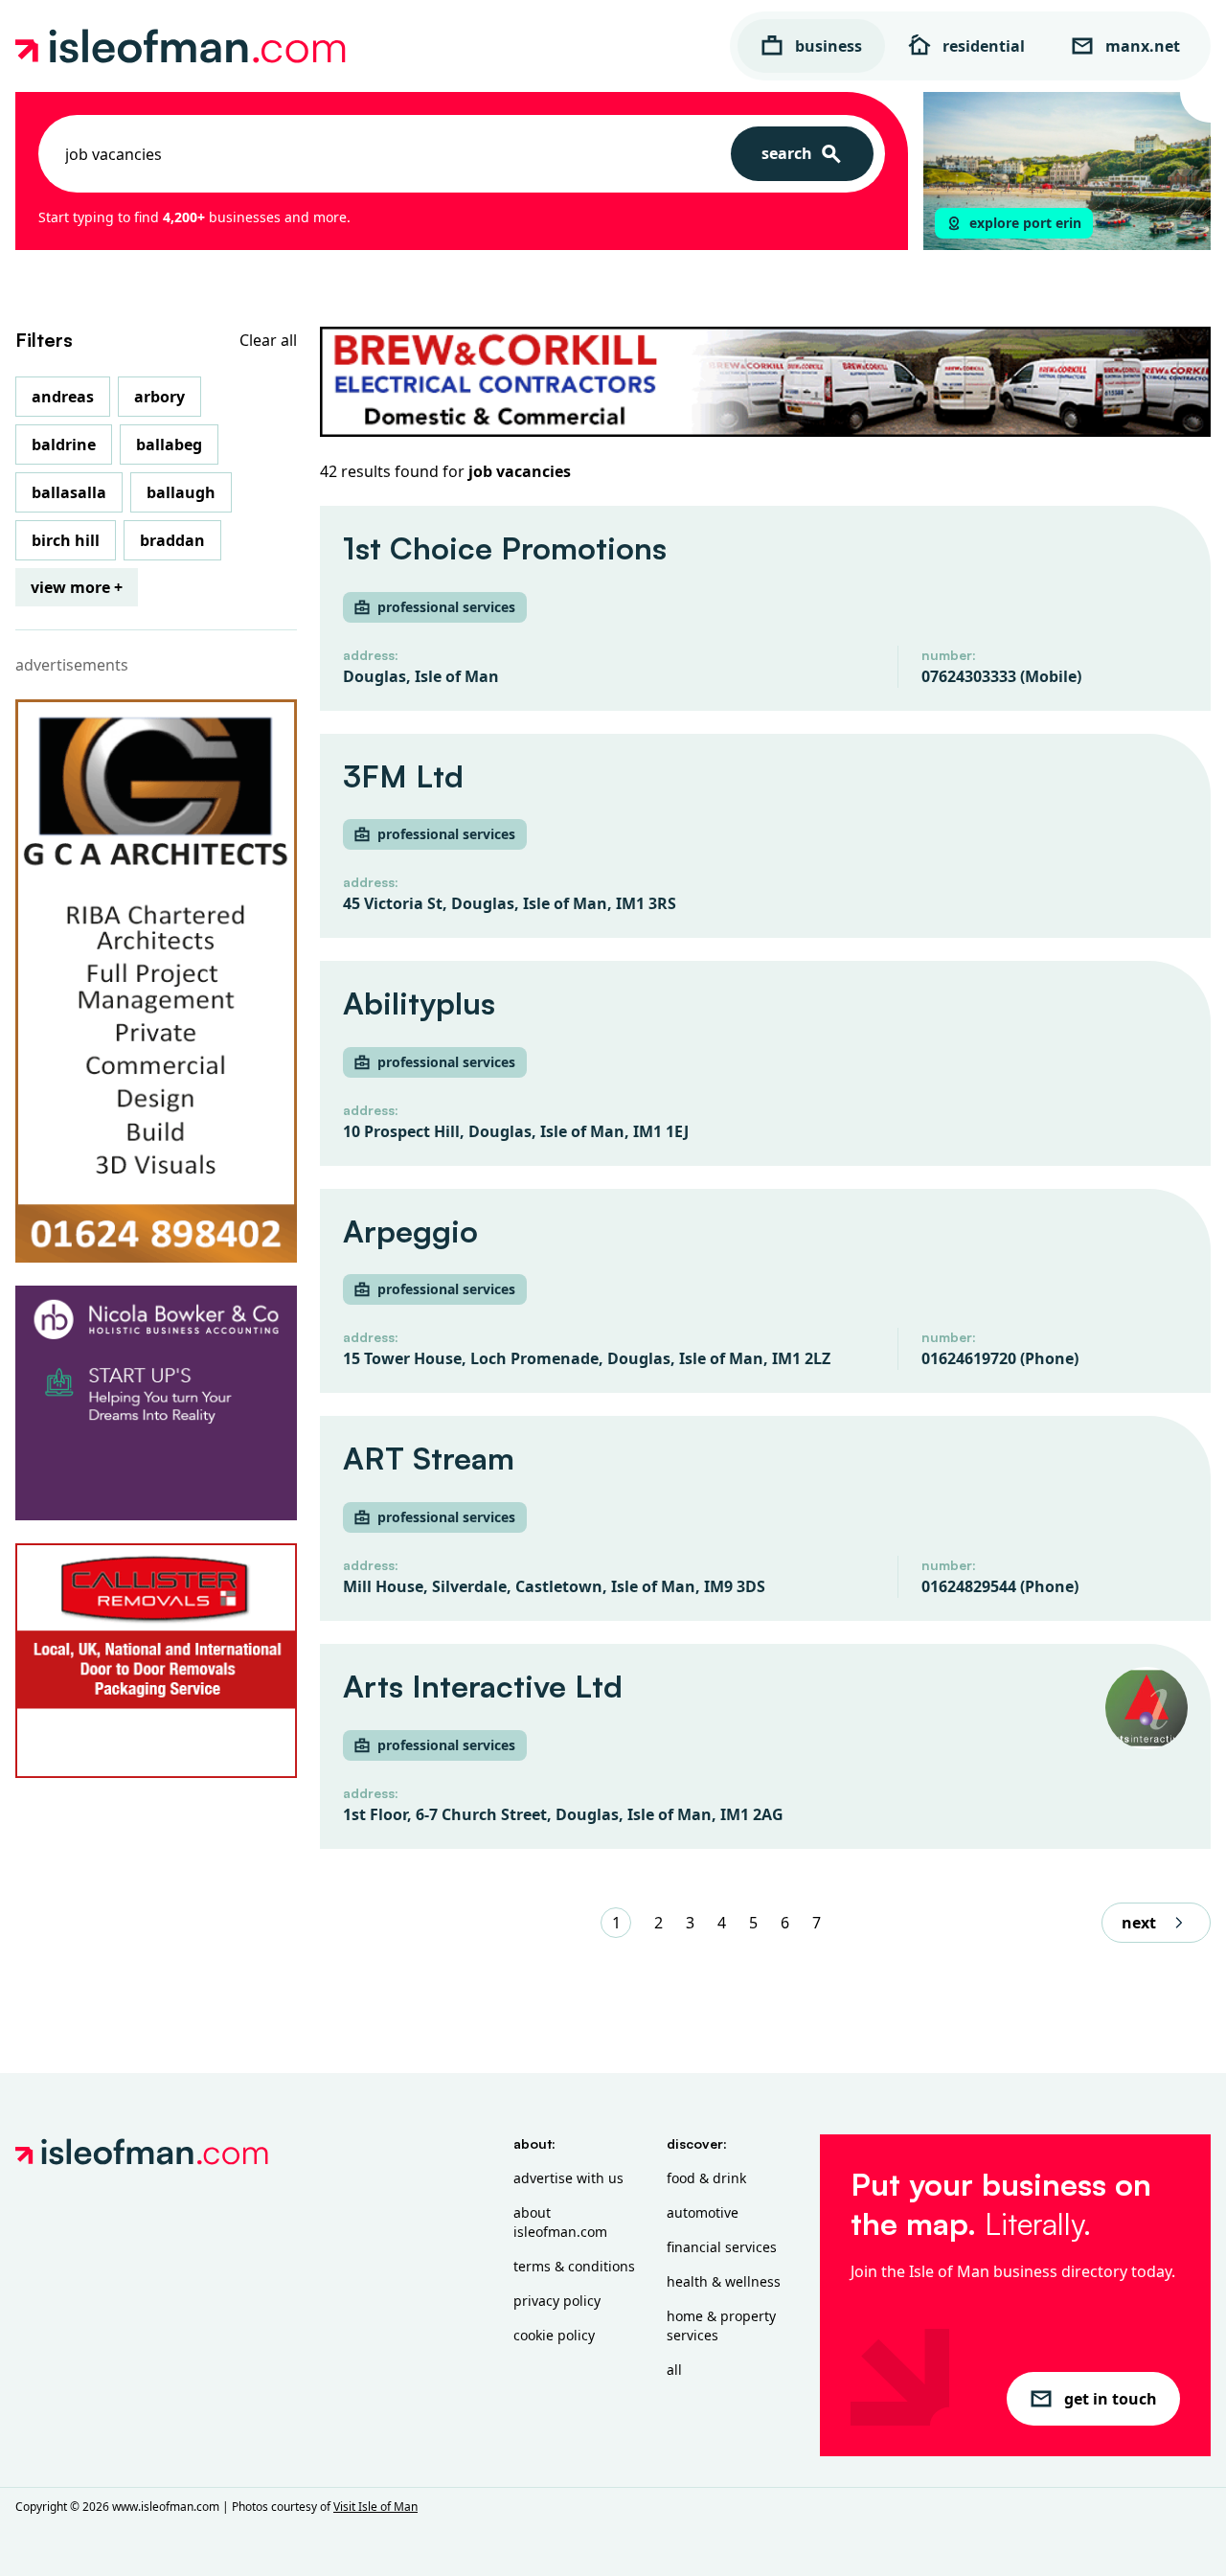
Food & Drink (706, 2178)
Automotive (703, 2212)
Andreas (63, 397)
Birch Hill (66, 540)
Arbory (159, 397)
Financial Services (722, 2247)
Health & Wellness (724, 2281)
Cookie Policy (554, 2335)
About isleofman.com (560, 2222)
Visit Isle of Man (375, 2507)
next (1139, 1923)
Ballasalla (69, 492)
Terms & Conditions (574, 2266)
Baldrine (64, 445)
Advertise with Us (568, 2178)
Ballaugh (181, 492)
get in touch (1111, 2399)
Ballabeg (169, 445)
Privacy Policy (557, 2301)
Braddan (172, 540)
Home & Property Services (721, 2325)
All (674, 2370)
